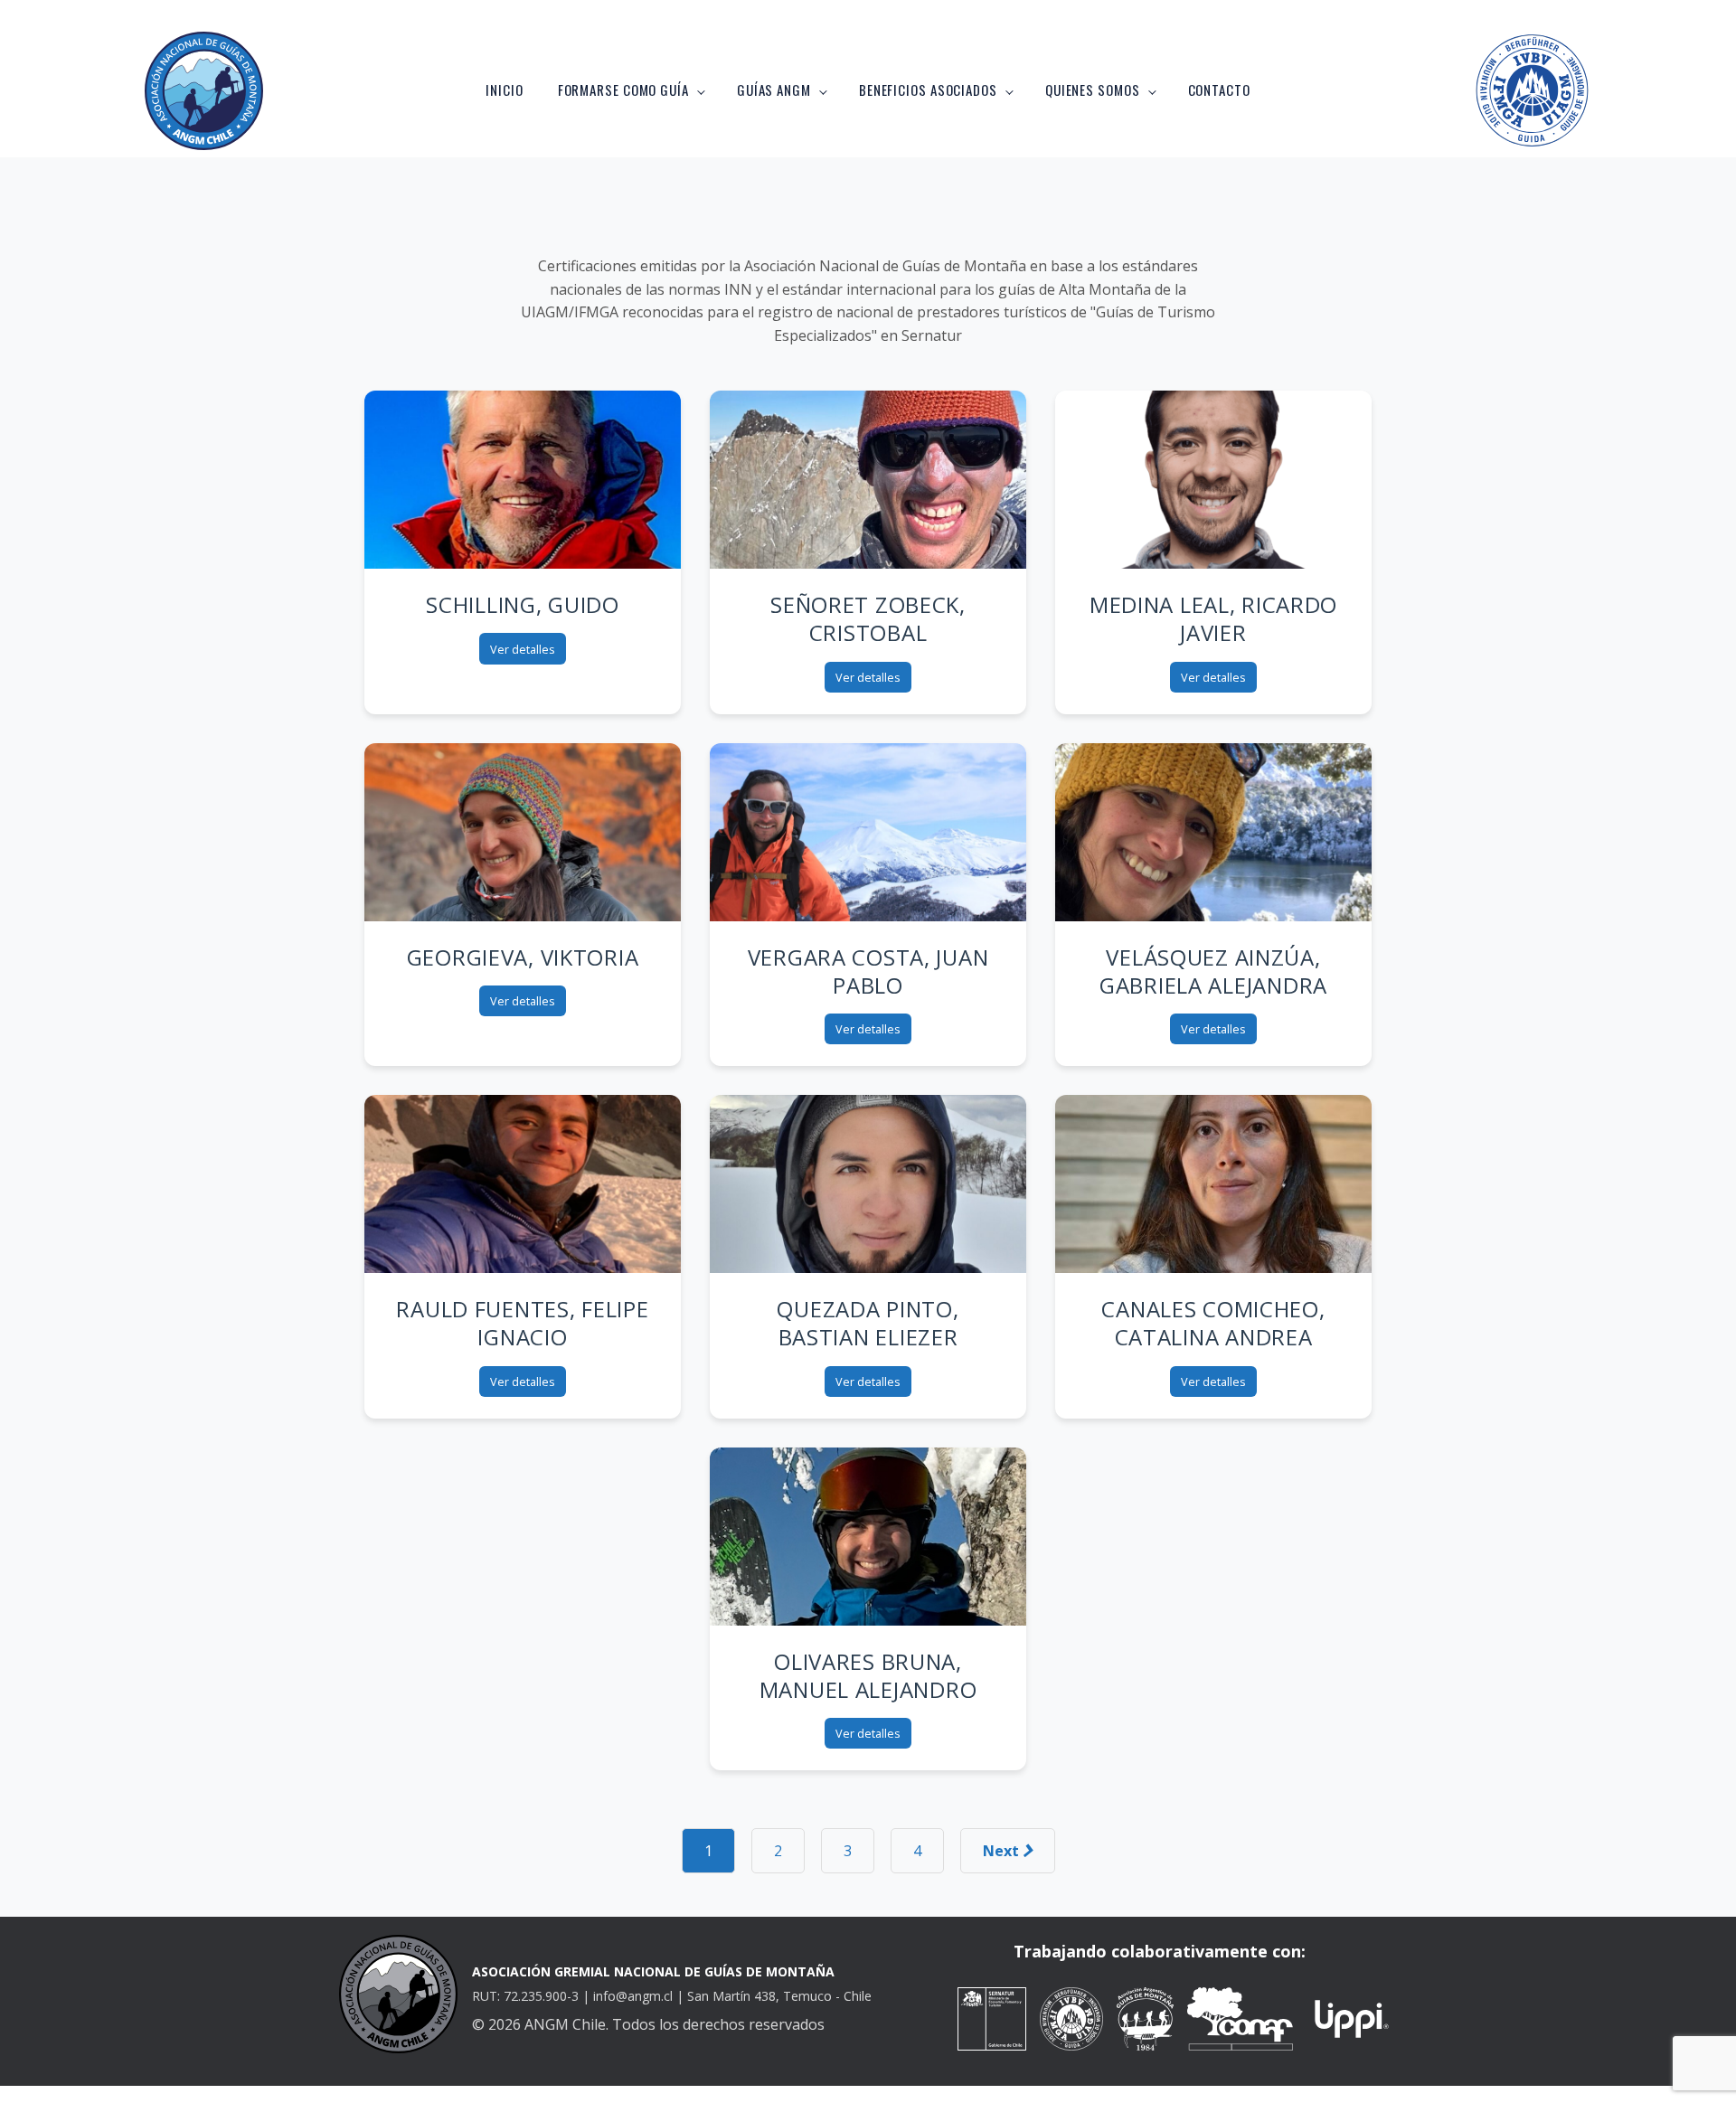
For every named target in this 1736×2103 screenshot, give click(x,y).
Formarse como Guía (623, 90)
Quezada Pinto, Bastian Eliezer (868, 1323)
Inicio (504, 90)
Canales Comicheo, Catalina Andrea (1213, 1323)
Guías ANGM (774, 90)
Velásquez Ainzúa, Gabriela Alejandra (1213, 971)
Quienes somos (1093, 90)
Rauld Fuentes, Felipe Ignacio (522, 1323)
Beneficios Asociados (928, 90)
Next (1003, 1851)
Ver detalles (523, 649)
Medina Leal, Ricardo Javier (1213, 618)
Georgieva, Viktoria (523, 957)
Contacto (1219, 90)
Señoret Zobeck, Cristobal (868, 618)
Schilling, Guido (523, 604)
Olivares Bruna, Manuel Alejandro (868, 1675)
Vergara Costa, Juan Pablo (868, 971)
